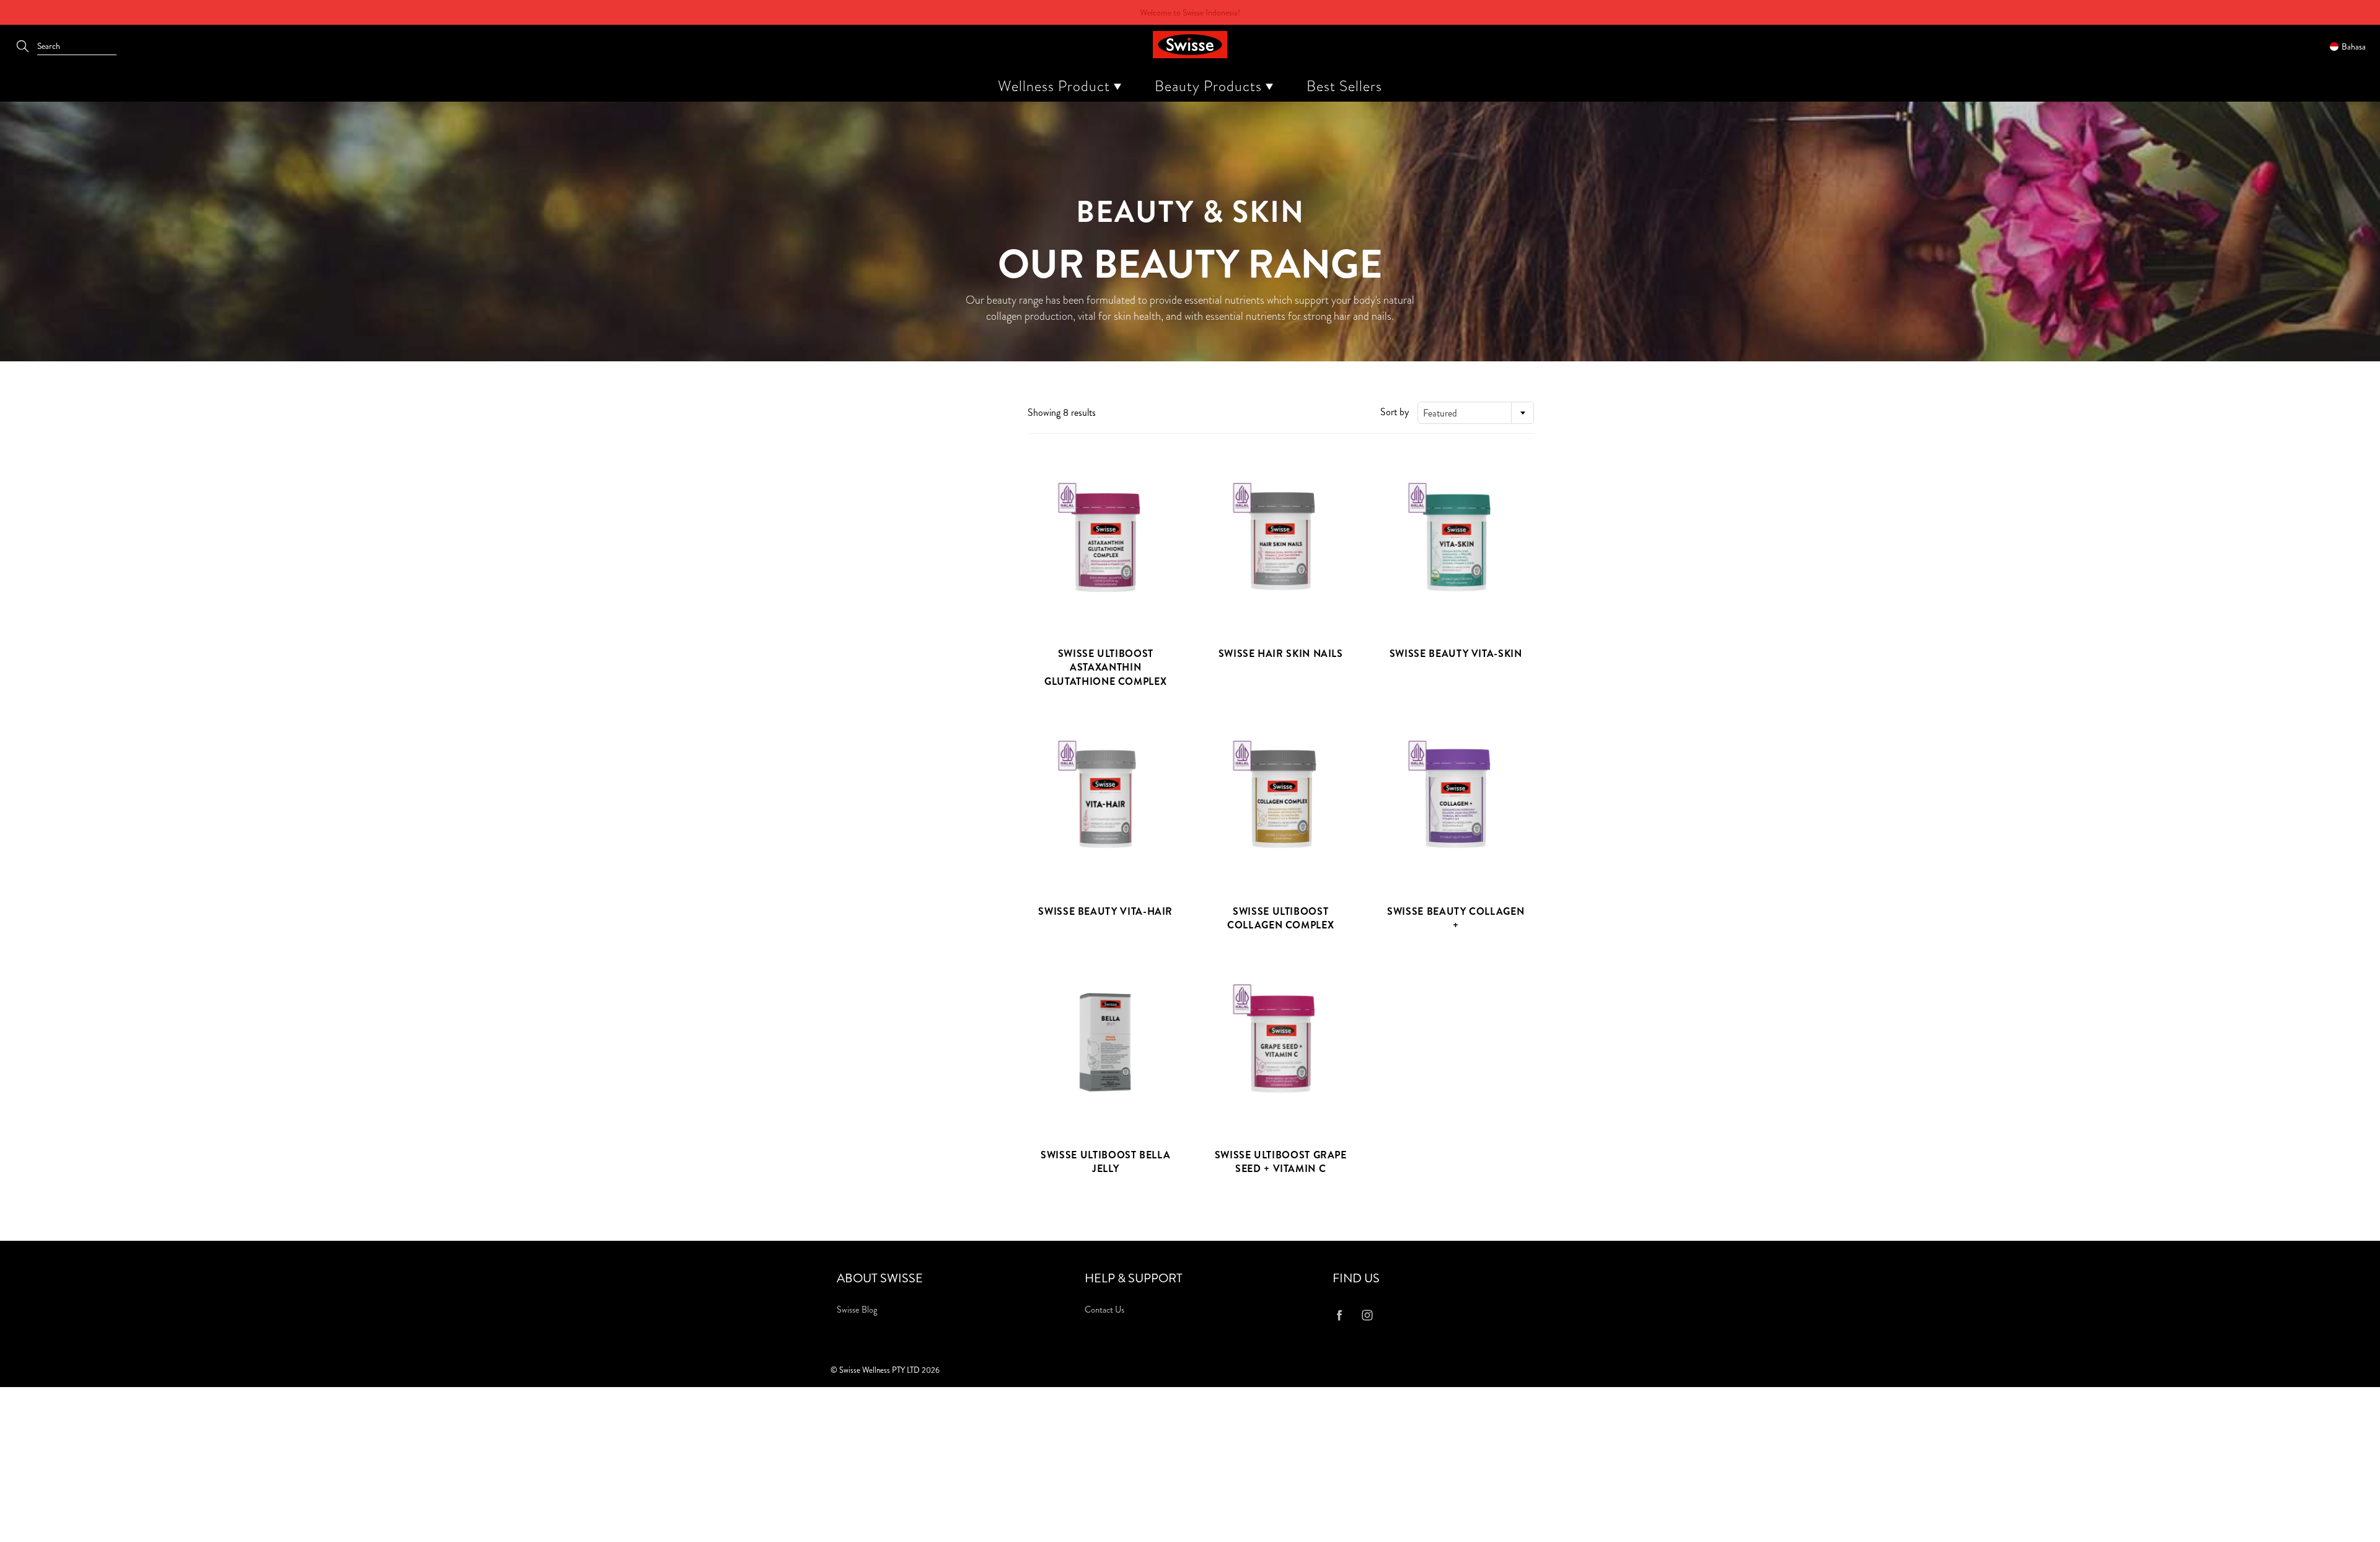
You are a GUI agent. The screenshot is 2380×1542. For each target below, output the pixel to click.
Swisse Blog (857, 1310)
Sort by (1395, 412)
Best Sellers (1344, 86)
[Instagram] (1367, 1315)
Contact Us (1104, 1310)
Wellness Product (1056, 86)
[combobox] (1476, 413)
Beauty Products (1210, 86)
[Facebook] (1339, 1315)
